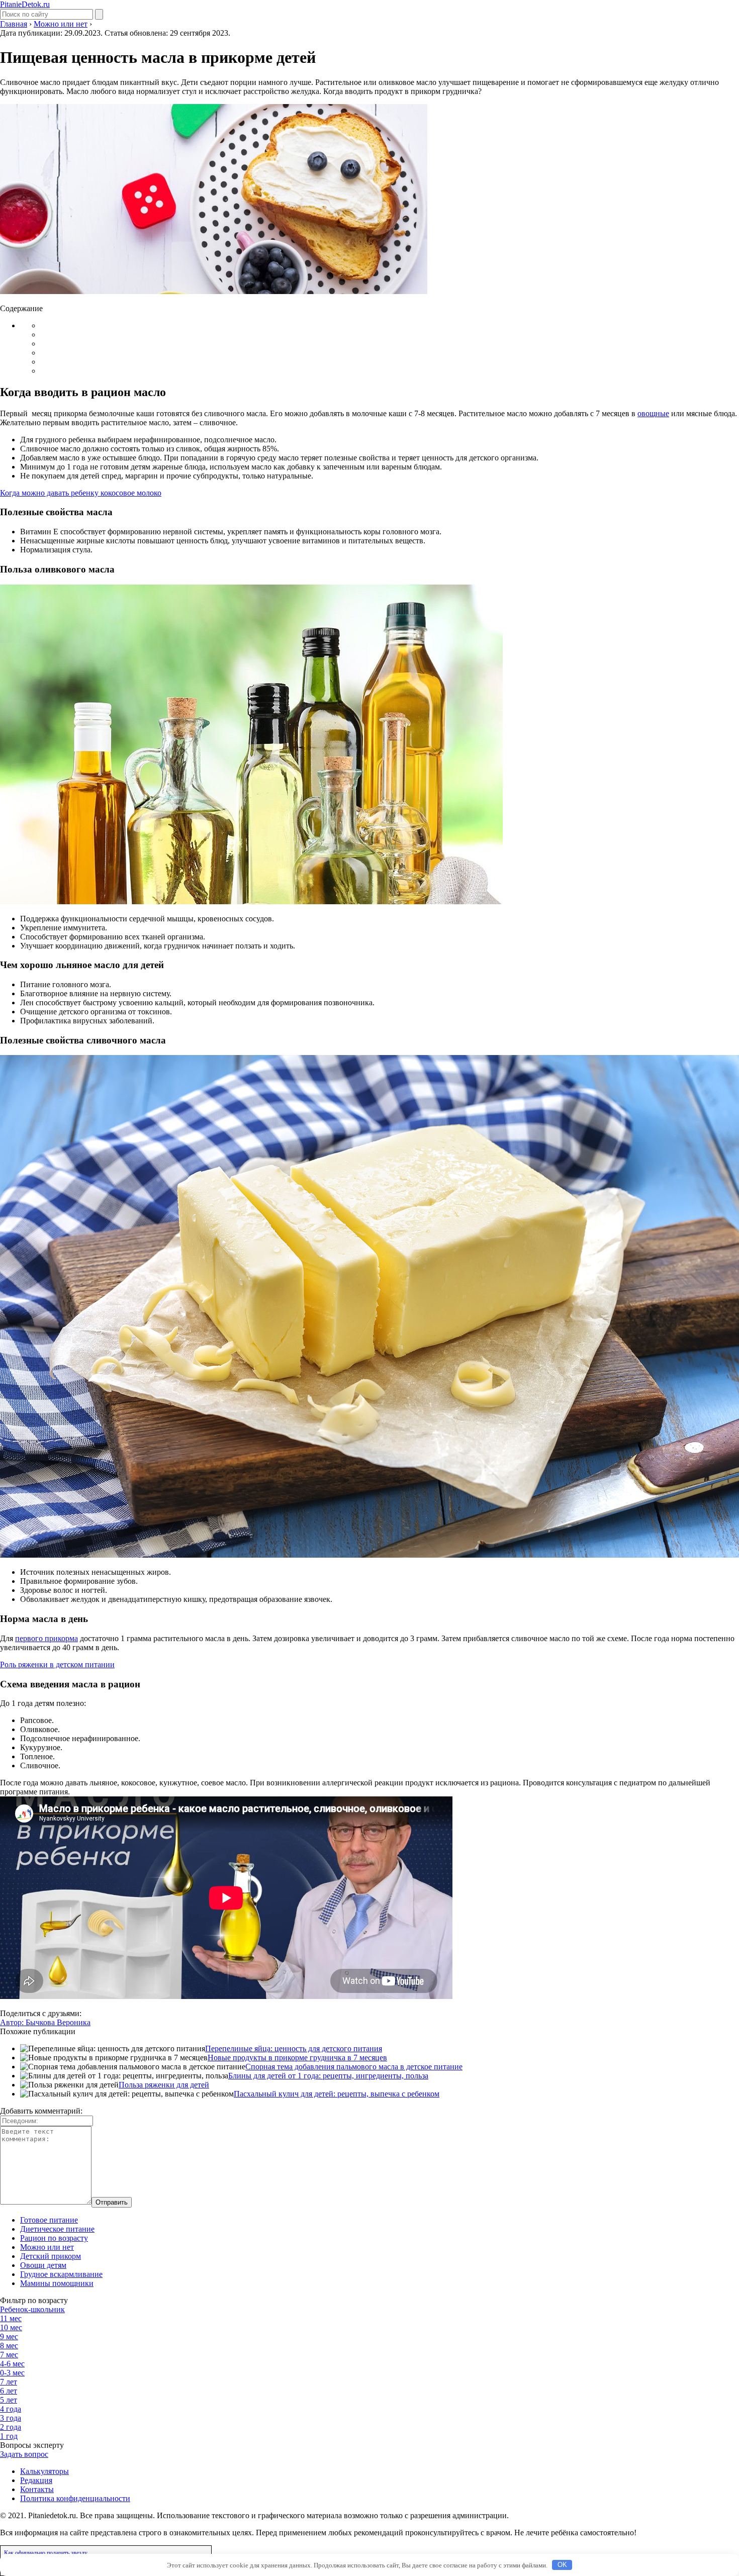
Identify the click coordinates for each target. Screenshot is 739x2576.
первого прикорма (47, 1638)
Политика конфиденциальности (75, 2498)
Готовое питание (49, 2220)
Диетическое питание (57, 2229)
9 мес (9, 2336)
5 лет (9, 2400)
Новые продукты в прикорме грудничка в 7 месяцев (297, 2058)
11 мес (11, 2318)
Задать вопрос (24, 2454)
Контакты (37, 2489)
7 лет (9, 2382)
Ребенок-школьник (32, 2309)
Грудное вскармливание (61, 2274)
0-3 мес (12, 2373)
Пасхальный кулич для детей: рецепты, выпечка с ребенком (337, 2094)
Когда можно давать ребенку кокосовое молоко (81, 493)
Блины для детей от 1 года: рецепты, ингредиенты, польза (328, 2076)
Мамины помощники (57, 2283)
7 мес (9, 2355)
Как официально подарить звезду (46, 2553)
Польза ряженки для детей (164, 2085)
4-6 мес (12, 2364)
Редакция (36, 2480)
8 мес (9, 2346)
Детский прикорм (51, 2256)
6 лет (9, 2391)
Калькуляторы (44, 2471)
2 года (11, 2427)
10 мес (11, 2327)
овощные (653, 413)
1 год (9, 2436)
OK (562, 2565)
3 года (11, 2418)
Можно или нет (47, 2247)
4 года (11, 2409)
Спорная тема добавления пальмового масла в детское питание (354, 2067)
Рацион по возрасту (54, 2238)
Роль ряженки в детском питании (57, 1664)
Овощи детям (43, 2265)
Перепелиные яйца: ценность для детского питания (294, 2048)
